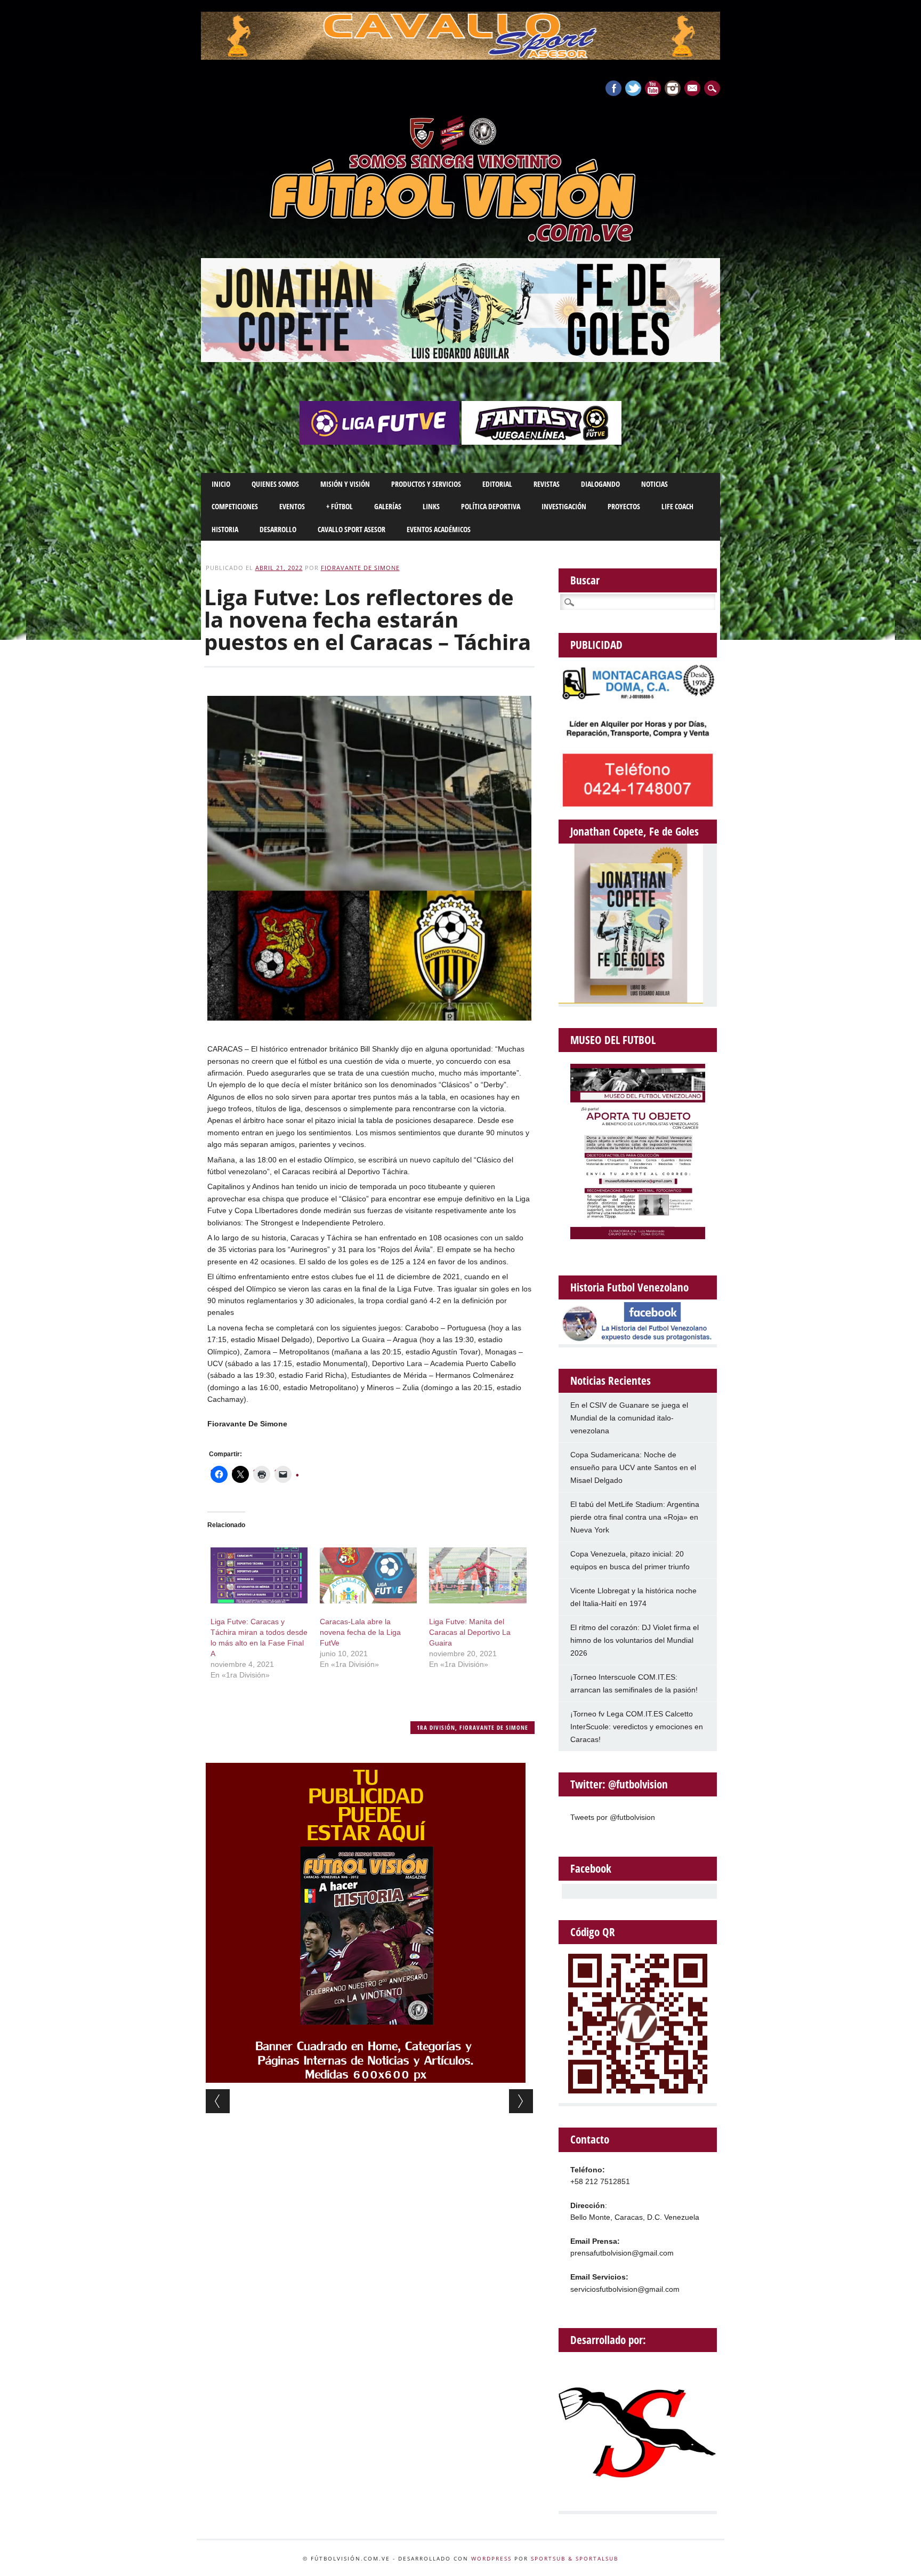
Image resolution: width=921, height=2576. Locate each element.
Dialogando (600, 484)
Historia (225, 529)
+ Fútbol (340, 506)
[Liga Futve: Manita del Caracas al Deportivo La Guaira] (478, 1575)
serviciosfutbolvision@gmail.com (625, 2289)
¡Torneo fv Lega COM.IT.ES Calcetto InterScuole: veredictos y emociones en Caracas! (637, 1727)
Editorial (497, 484)
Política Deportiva (491, 506)
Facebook (613, 88)
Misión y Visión (345, 484)
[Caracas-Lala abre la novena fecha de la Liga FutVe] (368, 1575)
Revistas (547, 484)
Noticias (655, 484)
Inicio (221, 484)
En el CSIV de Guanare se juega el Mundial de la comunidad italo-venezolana (629, 1418)
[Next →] (521, 2101)
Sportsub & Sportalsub (575, 2558)
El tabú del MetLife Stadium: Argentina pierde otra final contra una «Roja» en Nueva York (635, 1517)
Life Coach (677, 506)
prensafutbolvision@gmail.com (622, 2253)
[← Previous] (218, 2101)
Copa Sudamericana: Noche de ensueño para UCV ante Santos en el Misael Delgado (633, 1467)
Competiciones (235, 506)
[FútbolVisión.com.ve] (461, 240)
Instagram (673, 88)
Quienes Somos (275, 484)
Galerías (388, 506)
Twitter (633, 88)
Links (431, 506)
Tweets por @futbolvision (613, 1817)
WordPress (491, 2558)
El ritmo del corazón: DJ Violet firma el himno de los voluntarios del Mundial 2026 (635, 1640)
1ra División (436, 1727)
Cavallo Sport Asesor (352, 529)
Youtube (653, 88)
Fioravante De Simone (360, 568)
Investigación (564, 506)
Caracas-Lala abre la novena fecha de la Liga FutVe (360, 1632)
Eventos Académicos (439, 529)
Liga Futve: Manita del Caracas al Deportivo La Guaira (470, 1632)
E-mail (693, 89)
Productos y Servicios (426, 484)
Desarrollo (278, 529)
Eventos (292, 506)
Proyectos (624, 506)
